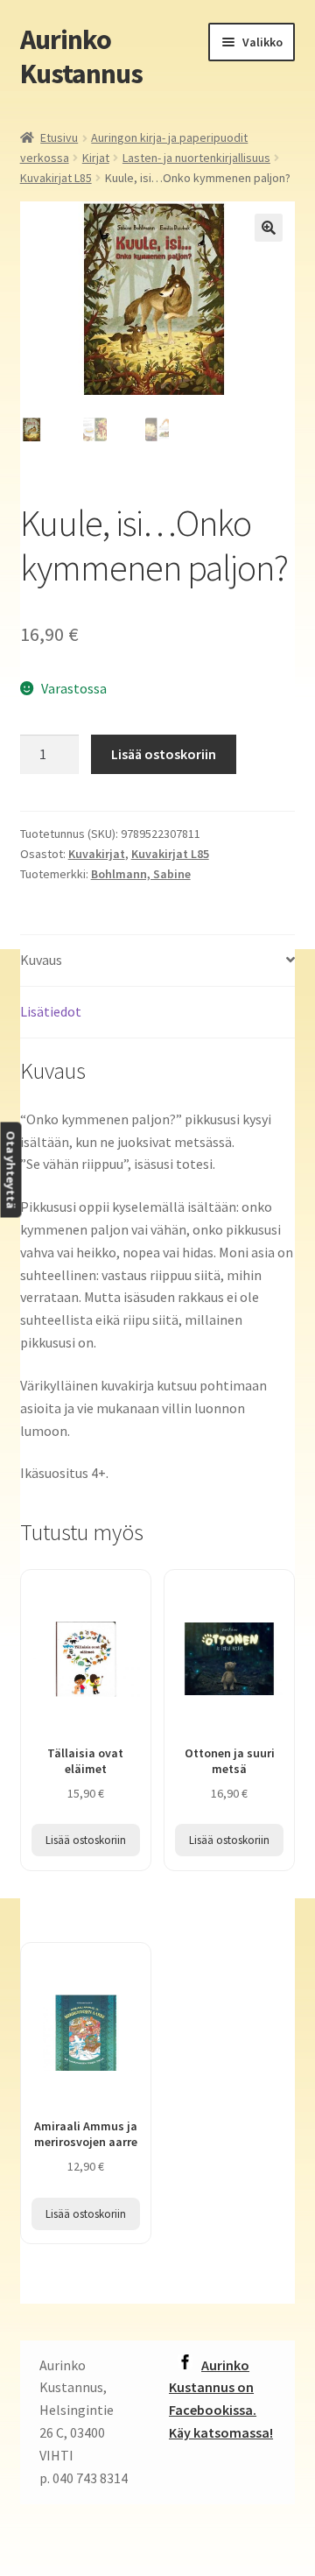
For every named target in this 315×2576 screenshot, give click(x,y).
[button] (269, 228)
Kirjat (96, 158)
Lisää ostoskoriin (164, 754)
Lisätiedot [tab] (51, 1011)
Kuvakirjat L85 (56, 178)
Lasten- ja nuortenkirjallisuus (196, 158)
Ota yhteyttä (10, 1169)
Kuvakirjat (97, 854)
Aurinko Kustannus (81, 56)
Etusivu (59, 137)
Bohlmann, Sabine (141, 874)
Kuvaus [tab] (41, 960)
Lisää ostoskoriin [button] (86, 1840)
